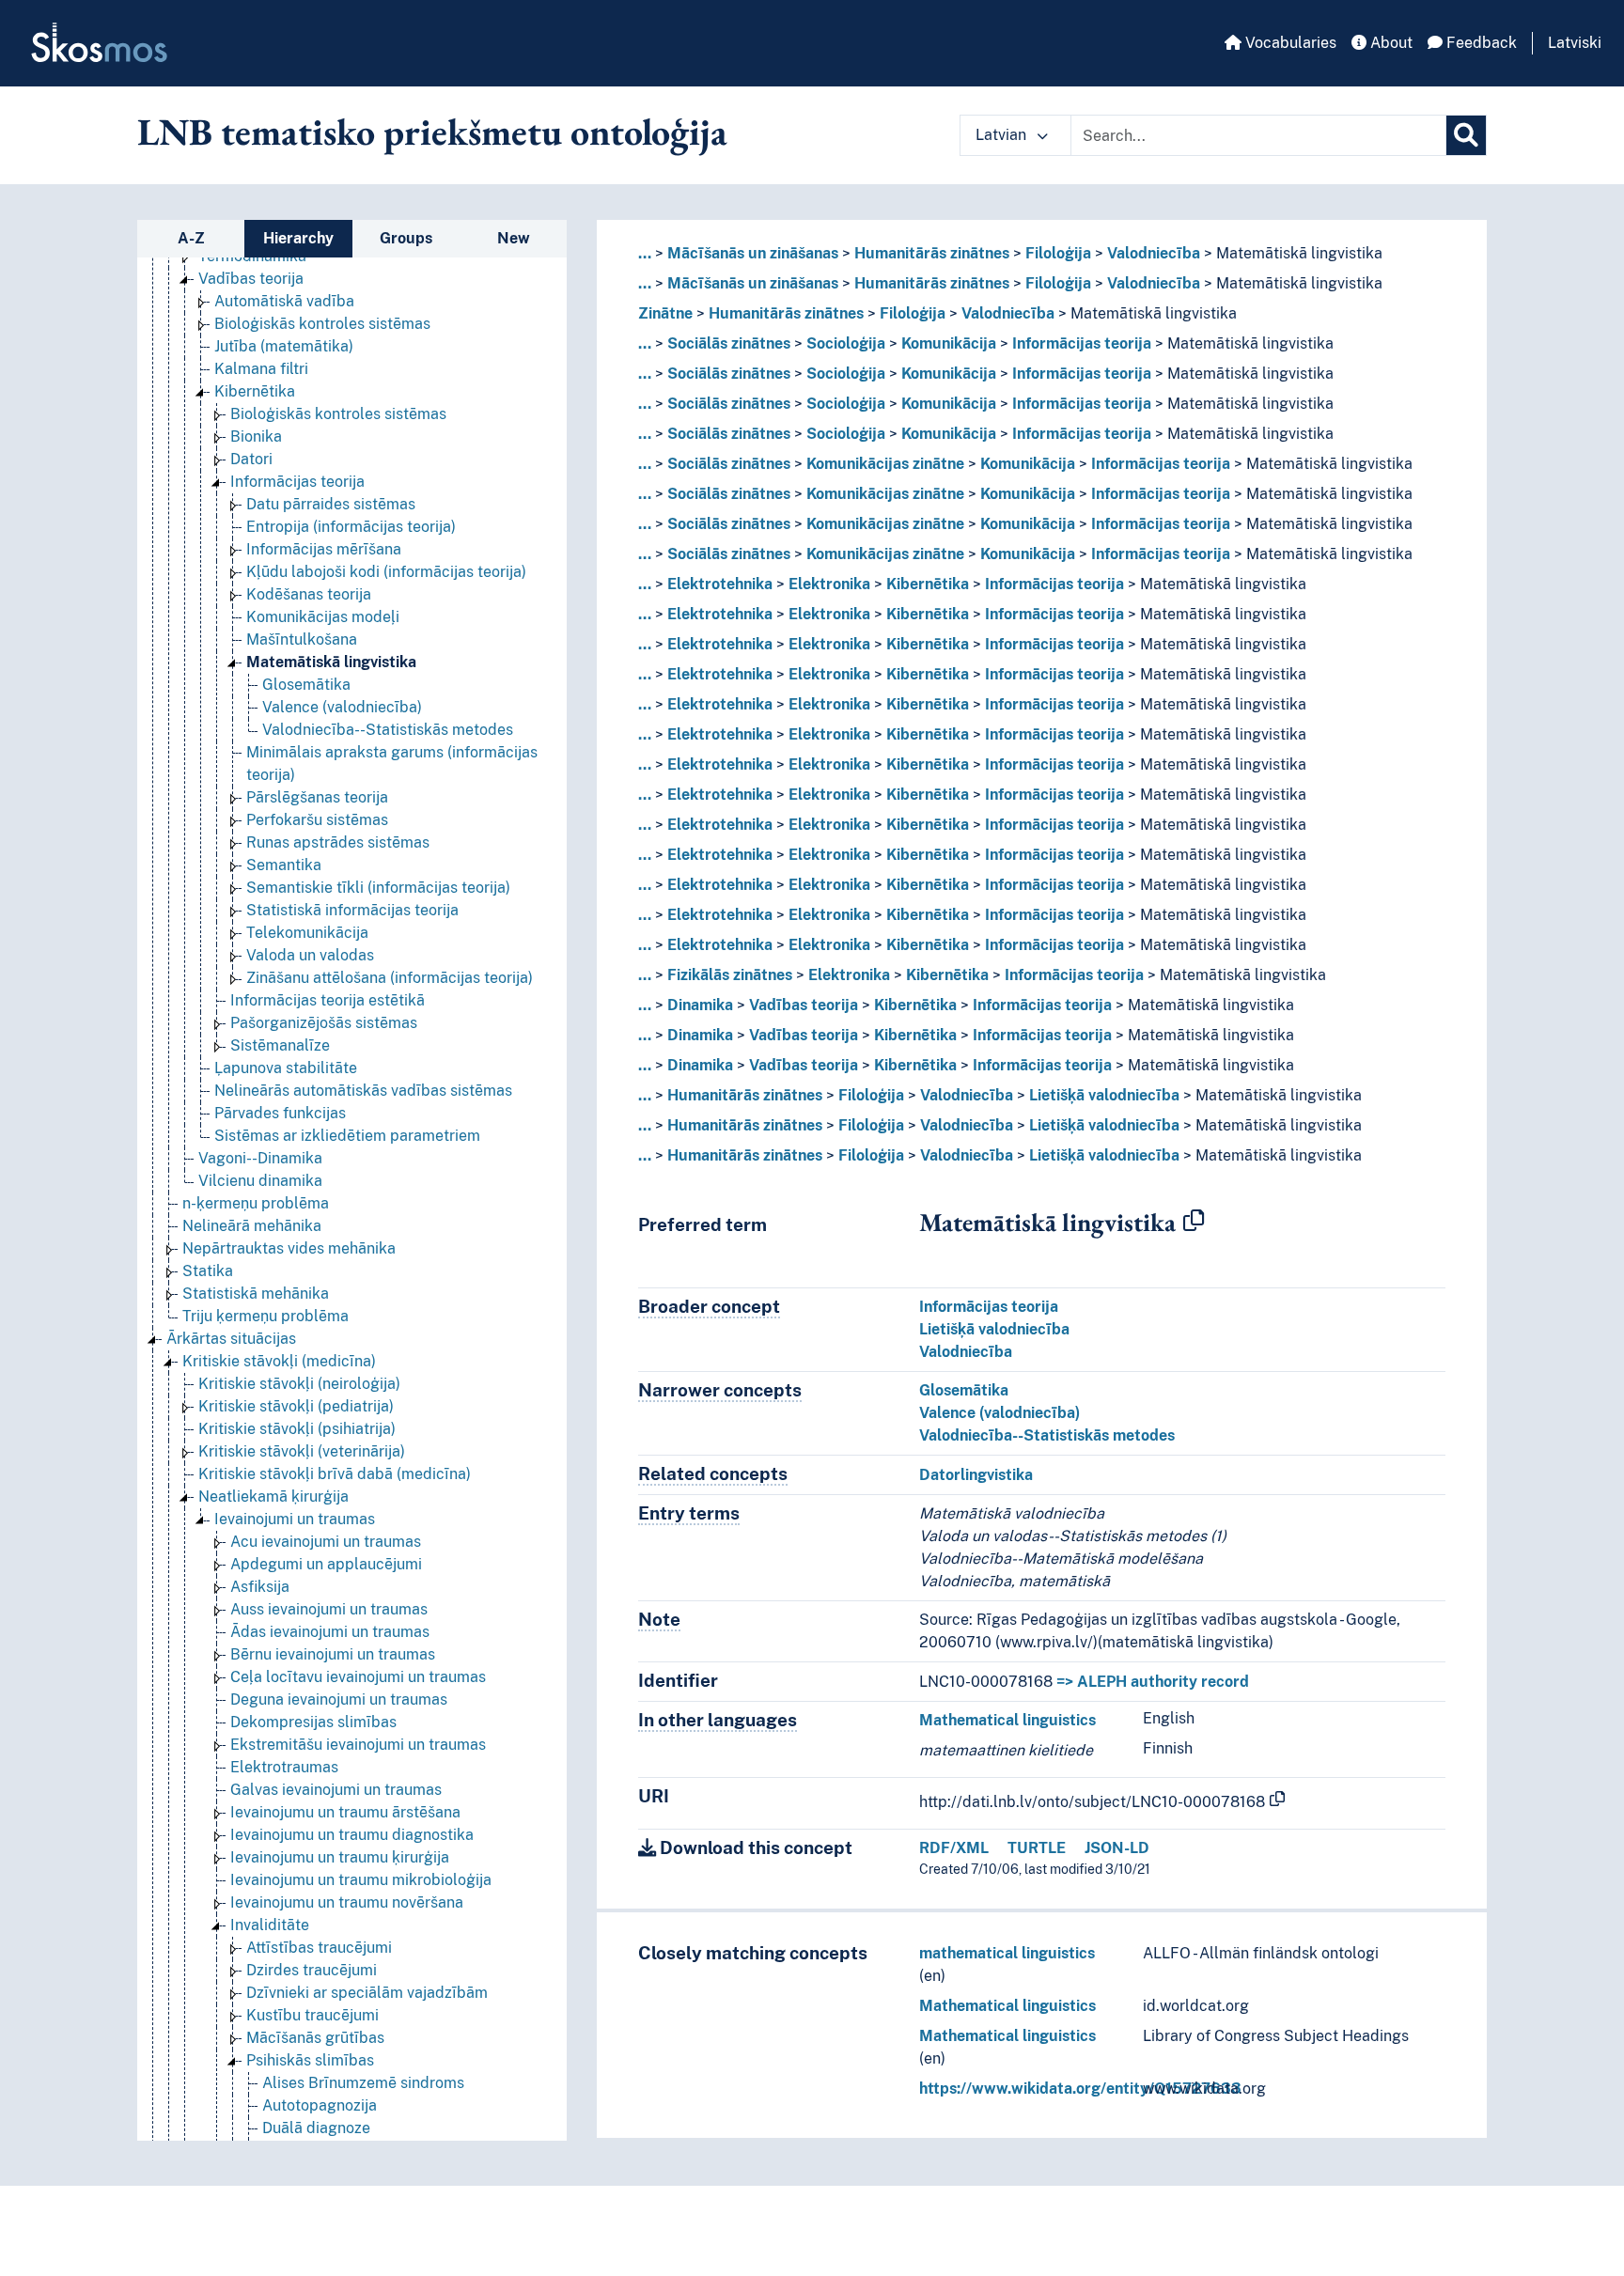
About (1390, 43)
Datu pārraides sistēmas (331, 504)
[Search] (1466, 135)
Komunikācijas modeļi (323, 617)
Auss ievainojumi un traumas (329, 1609)
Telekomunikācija (307, 933)
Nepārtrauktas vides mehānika (289, 1248)
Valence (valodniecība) (342, 707)
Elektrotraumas (284, 1767)
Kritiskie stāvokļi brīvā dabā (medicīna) (335, 1474)
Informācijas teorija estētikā (328, 1000)
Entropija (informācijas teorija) (351, 527)
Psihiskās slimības (310, 2060)
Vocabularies (1289, 43)
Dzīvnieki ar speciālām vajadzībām (367, 1993)
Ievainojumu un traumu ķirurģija (340, 1857)
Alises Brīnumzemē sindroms (363, 2083)
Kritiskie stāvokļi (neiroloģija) (299, 1384)
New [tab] (514, 238)
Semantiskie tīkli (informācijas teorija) (378, 888)
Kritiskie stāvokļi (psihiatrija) (297, 1429)
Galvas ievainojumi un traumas (336, 1790)
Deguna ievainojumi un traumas (339, 1699)
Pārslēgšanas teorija (317, 797)
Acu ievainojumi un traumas (326, 1542)
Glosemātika (306, 685)
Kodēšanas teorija (309, 594)
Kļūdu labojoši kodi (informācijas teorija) (386, 572)
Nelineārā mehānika (252, 1226)
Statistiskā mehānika (256, 1294)
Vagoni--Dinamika (260, 1158)
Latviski (1575, 43)
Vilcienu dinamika (260, 1181)
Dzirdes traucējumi (312, 1970)
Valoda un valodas (310, 955)
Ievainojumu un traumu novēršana (347, 1902)
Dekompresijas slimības (313, 1722)
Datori (251, 459)
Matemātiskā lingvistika (331, 662)
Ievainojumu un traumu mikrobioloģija (361, 1880)
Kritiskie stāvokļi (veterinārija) (302, 1451)
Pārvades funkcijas (280, 1113)
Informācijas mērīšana (324, 549)
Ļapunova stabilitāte (286, 1068)
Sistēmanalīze (280, 1045)
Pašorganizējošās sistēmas (324, 1023)
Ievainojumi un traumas (295, 1519)
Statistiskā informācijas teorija (352, 910)
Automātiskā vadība (284, 301)
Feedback (1480, 43)
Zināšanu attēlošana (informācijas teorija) (390, 978)
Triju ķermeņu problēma (265, 1316)
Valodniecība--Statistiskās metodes (388, 730)
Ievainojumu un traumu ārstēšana (345, 1812)
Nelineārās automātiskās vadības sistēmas (363, 1091)
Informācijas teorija (297, 482)
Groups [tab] (406, 238)
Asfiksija (260, 1587)
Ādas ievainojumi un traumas (330, 1632)
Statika (208, 1271)
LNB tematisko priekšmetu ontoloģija (432, 132)
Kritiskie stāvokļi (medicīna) (279, 1361)
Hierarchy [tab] (298, 238)
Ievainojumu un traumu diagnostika (352, 1835)
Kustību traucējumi (312, 2015)
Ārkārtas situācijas (231, 1339)
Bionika (256, 436)
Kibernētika (255, 391)
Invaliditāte (270, 1925)
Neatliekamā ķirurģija (273, 1497)
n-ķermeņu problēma (256, 1203)
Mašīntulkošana (302, 639)
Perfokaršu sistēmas (317, 820)
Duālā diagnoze (316, 2128)
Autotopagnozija (320, 2105)
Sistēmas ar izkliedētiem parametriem (347, 1136)
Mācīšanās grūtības (315, 2038)
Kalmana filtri (261, 369)
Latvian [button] (1003, 135)
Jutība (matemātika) (284, 346)
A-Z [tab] (191, 238)
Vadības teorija (251, 279)
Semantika (284, 865)
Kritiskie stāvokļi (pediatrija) (296, 1406)
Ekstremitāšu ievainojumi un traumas (358, 1745)
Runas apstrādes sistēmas (338, 842)
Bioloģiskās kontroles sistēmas (322, 324)
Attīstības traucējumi (319, 1948)
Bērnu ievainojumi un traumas (333, 1654)
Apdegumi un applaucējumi (326, 1564)
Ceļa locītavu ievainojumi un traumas (358, 1677)
